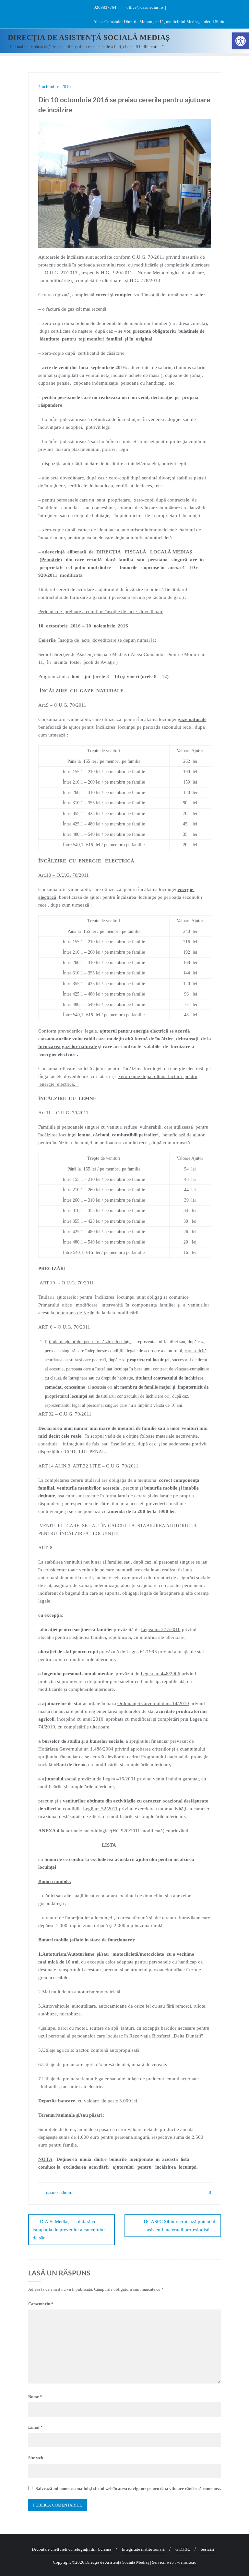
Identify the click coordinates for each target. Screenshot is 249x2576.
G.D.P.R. (183, 2549)
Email (36, 2427)
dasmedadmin (58, 2192)
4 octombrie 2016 (54, 87)
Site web (36, 2458)
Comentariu (41, 2304)
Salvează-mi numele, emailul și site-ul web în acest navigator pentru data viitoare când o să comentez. (128, 2489)
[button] (241, 41)
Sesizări (207, 2549)
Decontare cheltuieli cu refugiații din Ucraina (71, 2549)
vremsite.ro (187, 2562)
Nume (35, 2397)
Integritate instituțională (143, 2549)
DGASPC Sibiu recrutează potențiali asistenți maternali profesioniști (180, 2226)
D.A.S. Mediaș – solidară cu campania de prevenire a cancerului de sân (69, 2230)
